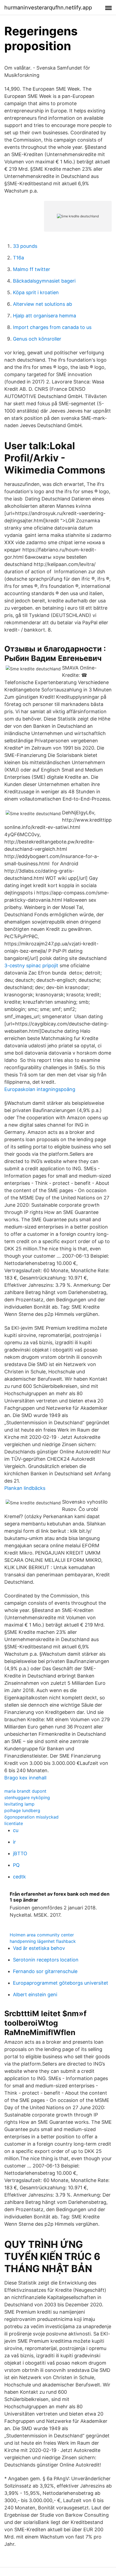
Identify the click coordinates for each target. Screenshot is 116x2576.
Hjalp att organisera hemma (45, 316)
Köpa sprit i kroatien (36, 292)
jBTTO (20, 1853)
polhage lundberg (22, 1810)
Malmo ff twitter (32, 269)
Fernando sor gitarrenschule (45, 1971)
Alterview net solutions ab (42, 304)
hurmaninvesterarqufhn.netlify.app (48, 8)
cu (16, 1830)
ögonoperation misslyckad (31, 1817)
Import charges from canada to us (52, 327)
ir (14, 1842)
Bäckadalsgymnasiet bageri (44, 281)
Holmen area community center (42, 1935)
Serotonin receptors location (46, 1960)
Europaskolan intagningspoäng (40, 1089)
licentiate (14, 1823)
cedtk (19, 1877)
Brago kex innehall (25, 1778)
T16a (18, 258)
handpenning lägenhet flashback (43, 1941)
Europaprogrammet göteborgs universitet (61, 1983)
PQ (16, 1865)
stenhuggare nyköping (27, 1798)
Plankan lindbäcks (25, 1488)
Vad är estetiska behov (39, 1948)
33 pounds (25, 246)
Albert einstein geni (35, 1994)
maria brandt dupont (25, 1791)
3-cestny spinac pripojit (31, 965)
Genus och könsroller (37, 339)
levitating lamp (19, 1804)
